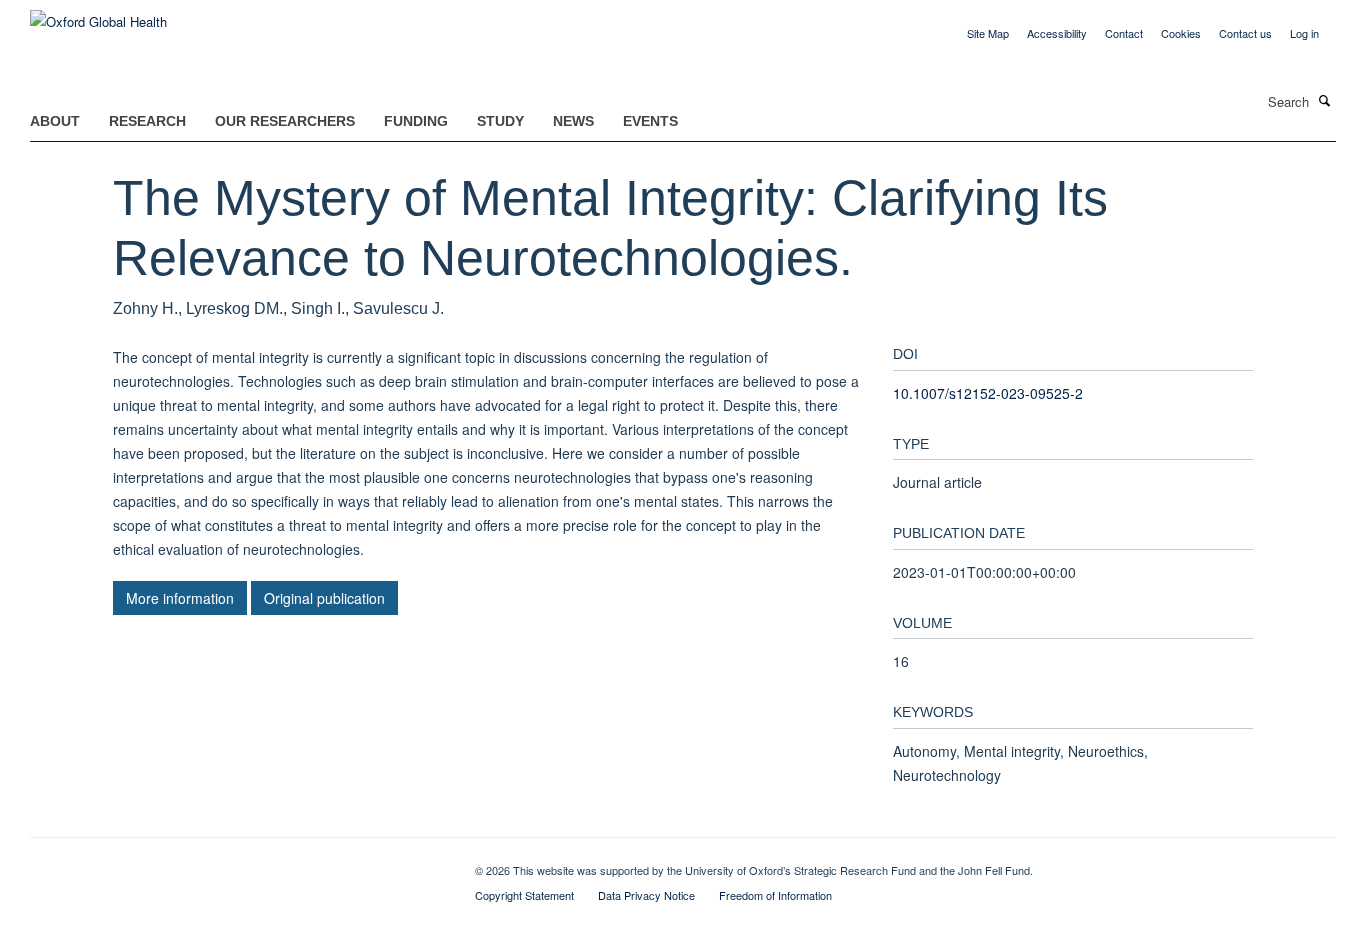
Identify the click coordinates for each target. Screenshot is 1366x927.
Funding (416, 121)
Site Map (988, 33)
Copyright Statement (524, 895)
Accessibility (1057, 33)
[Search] (1325, 100)
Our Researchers (285, 121)
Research (147, 121)
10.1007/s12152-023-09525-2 (988, 393)
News (573, 121)
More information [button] (180, 598)
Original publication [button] (324, 598)
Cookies (1181, 33)
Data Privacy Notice (646, 895)
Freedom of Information (775, 895)
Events (650, 121)
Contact (1124, 33)
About (55, 121)
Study (500, 121)
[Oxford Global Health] (98, 14)
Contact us (1245, 33)
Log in (1304, 33)
